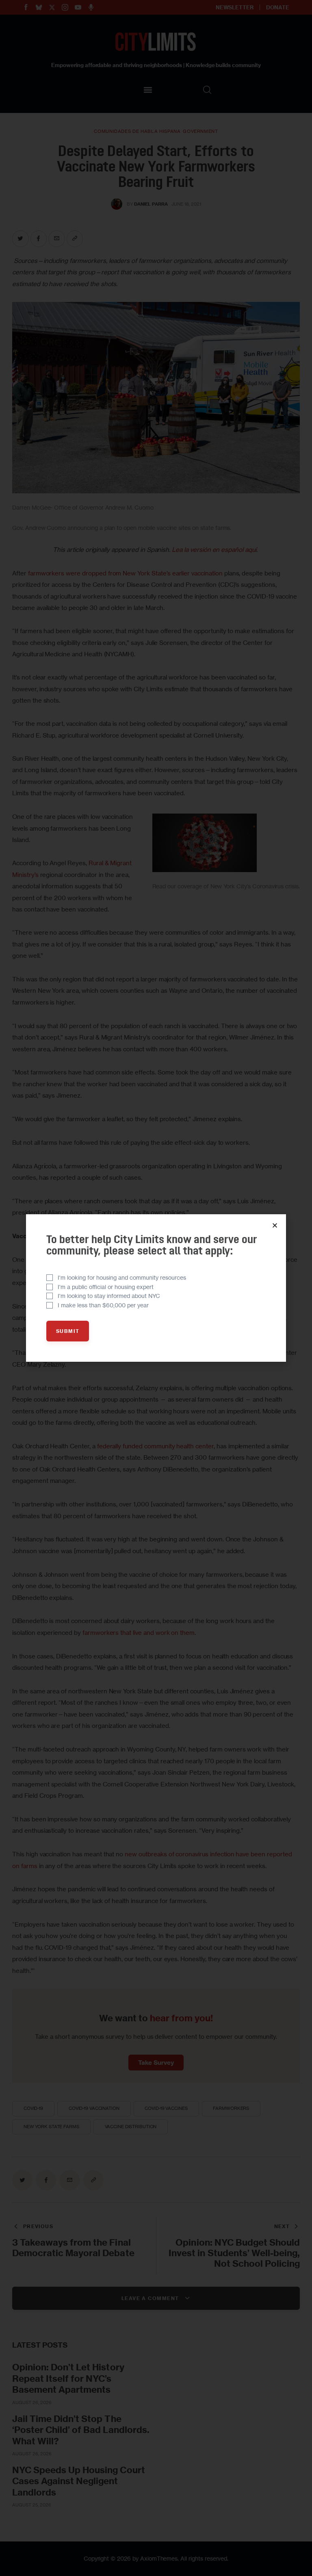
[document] (156, 1288)
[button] (275, 1225)
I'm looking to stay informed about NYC (109, 1296)
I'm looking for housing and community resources (122, 1277)
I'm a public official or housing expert (106, 1287)
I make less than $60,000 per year (103, 1305)
